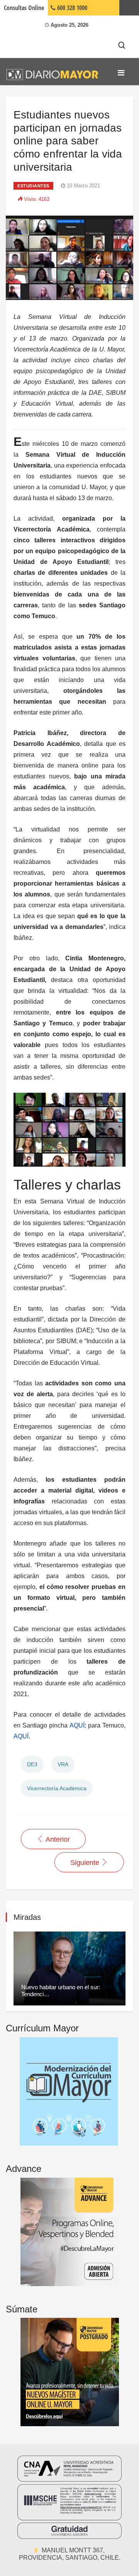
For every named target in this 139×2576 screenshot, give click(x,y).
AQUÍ (77, 1725)
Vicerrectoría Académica (57, 1788)
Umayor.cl (129, 8)
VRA (63, 1764)
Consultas (24, 8)
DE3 (32, 1764)
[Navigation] (121, 73)
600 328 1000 (71, 8)
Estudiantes (33, 186)
